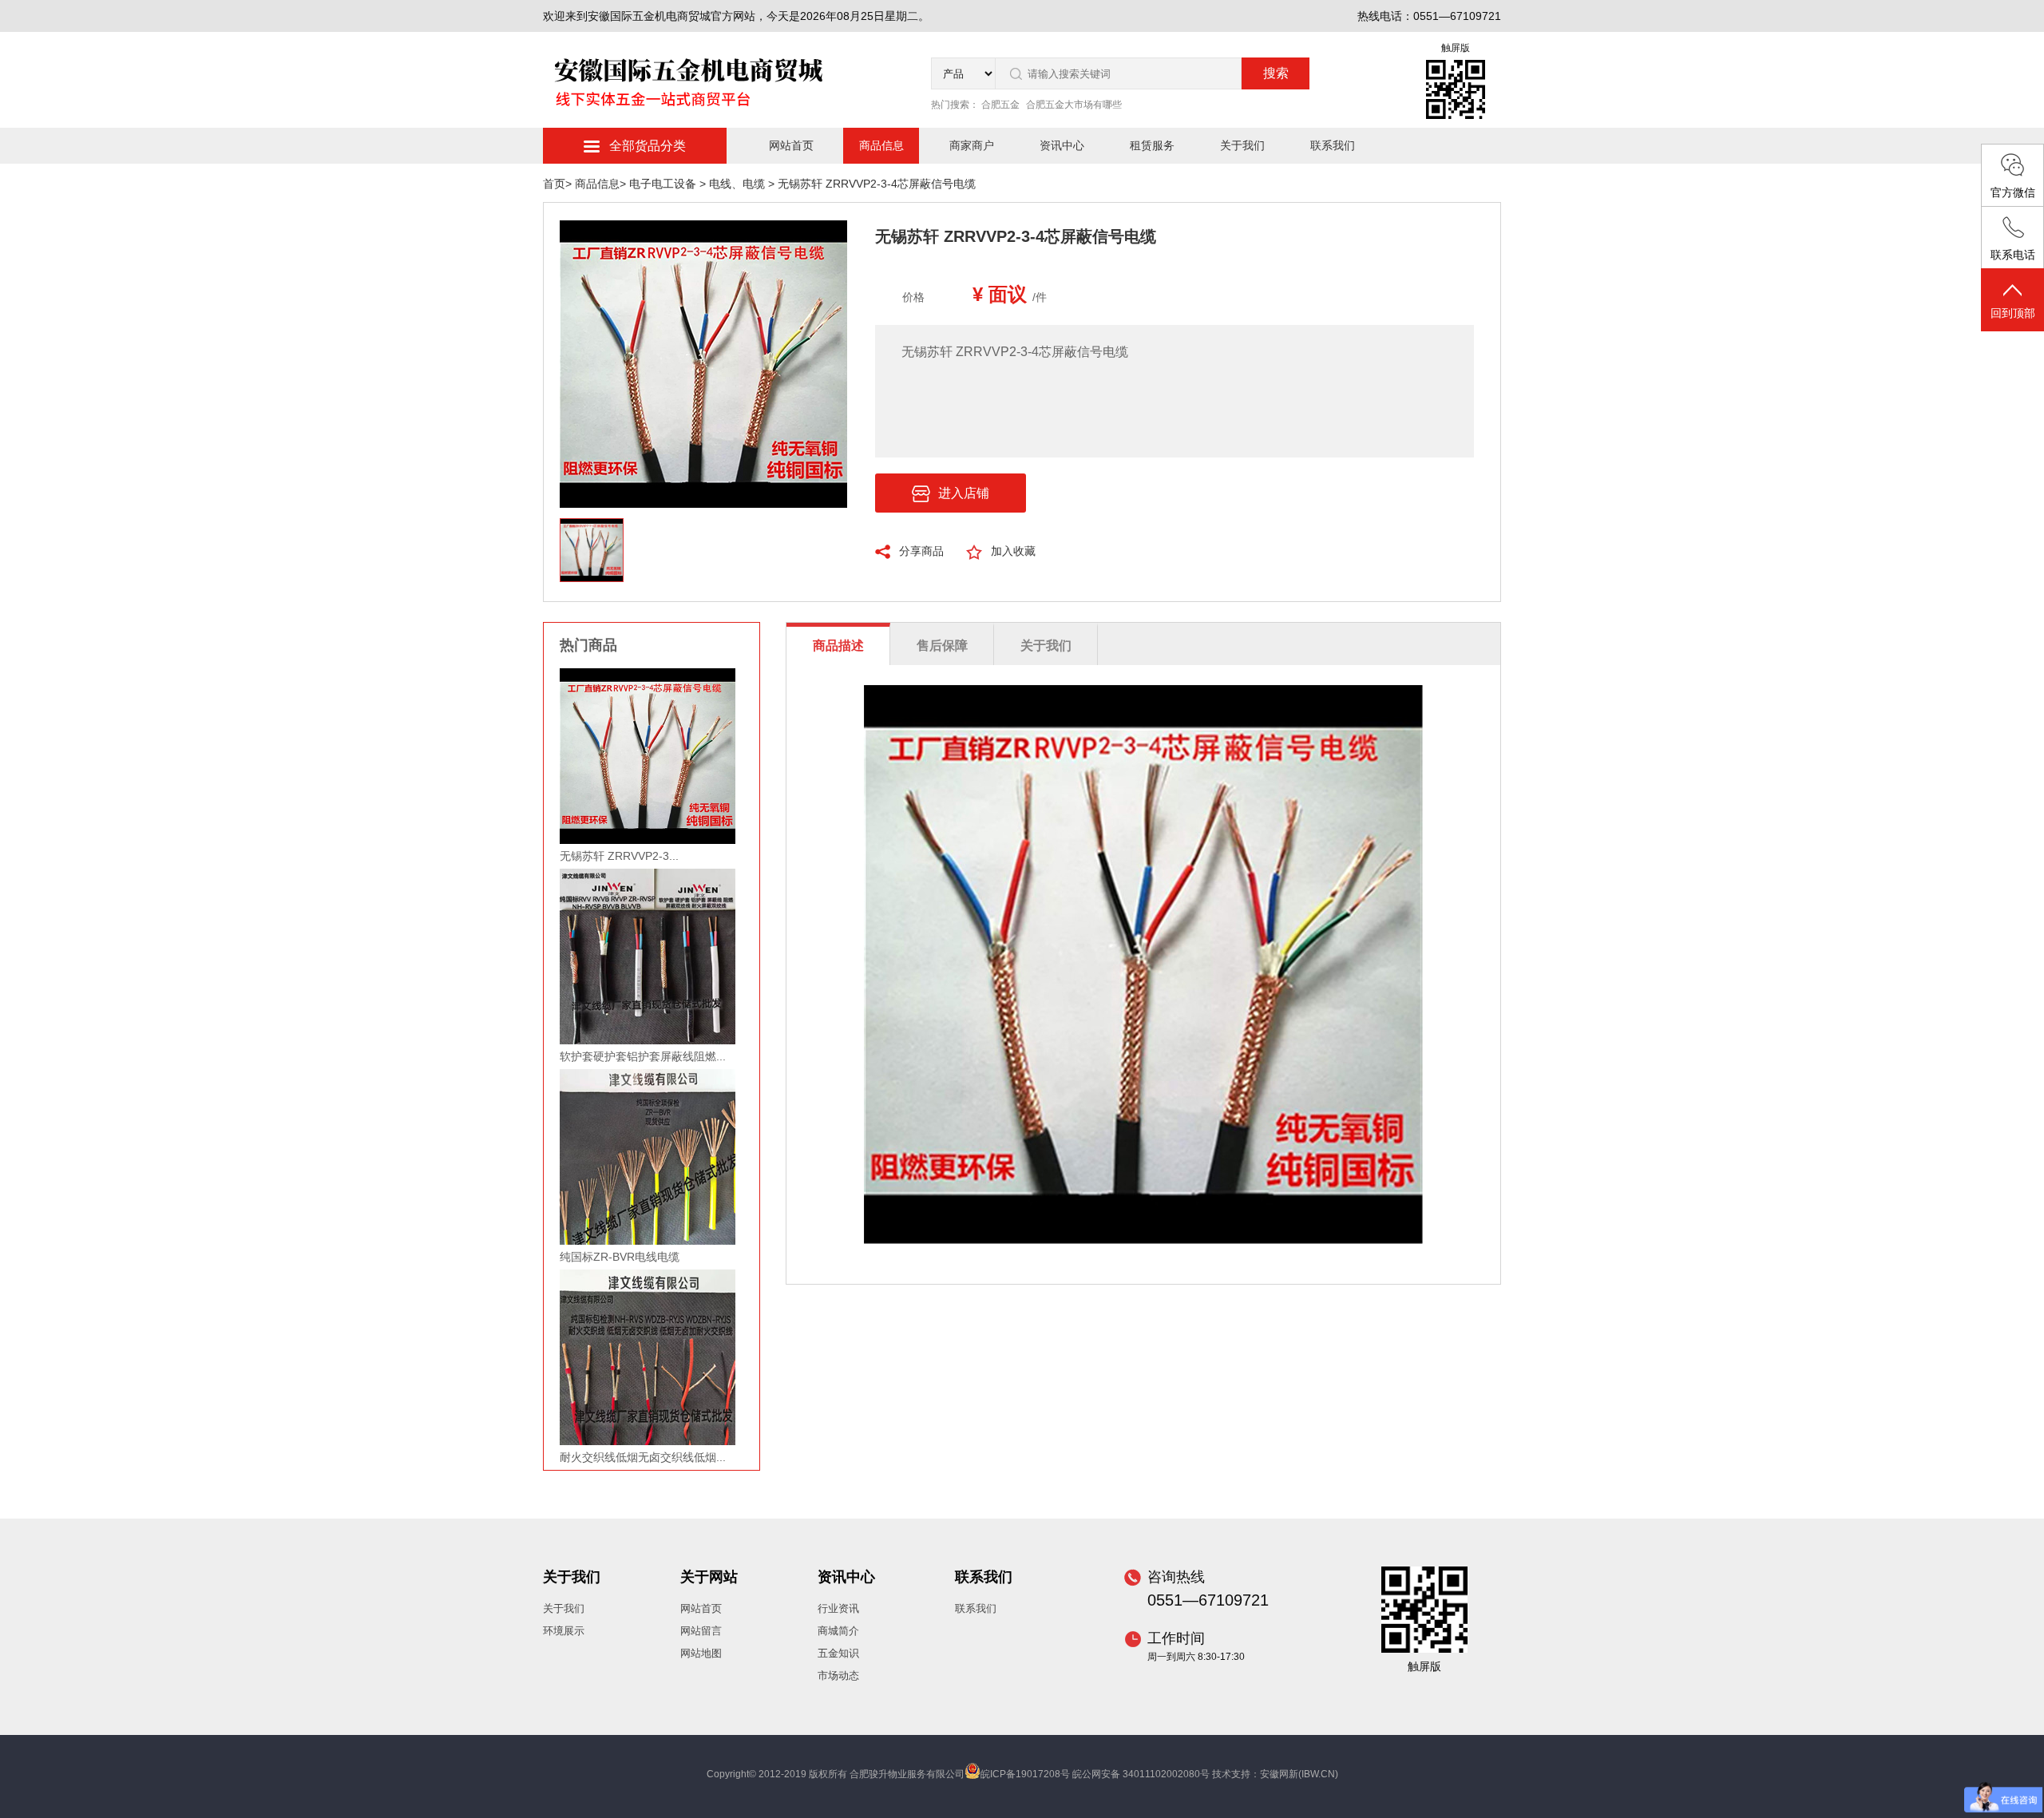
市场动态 (838, 1675)
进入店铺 (964, 493)
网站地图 (701, 1653)
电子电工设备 (664, 184)
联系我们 (1333, 145)
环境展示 (564, 1631)
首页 (554, 184)
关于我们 (1242, 145)
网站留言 (701, 1631)
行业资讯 (838, 1608)
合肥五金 (1000, 105)
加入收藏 (1013, 551)
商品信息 (881, 145)
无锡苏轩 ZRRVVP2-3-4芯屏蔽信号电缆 (877, 184)
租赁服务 (1152, 145)
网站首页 (791, 145)
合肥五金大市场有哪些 (1074, 105)
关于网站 (709, 1577)
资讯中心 (1062, 145)
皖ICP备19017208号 (1025, 1774)
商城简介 (838, 1631)
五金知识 (838, 1653)
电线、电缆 (739, 184)
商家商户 (972, 145)
